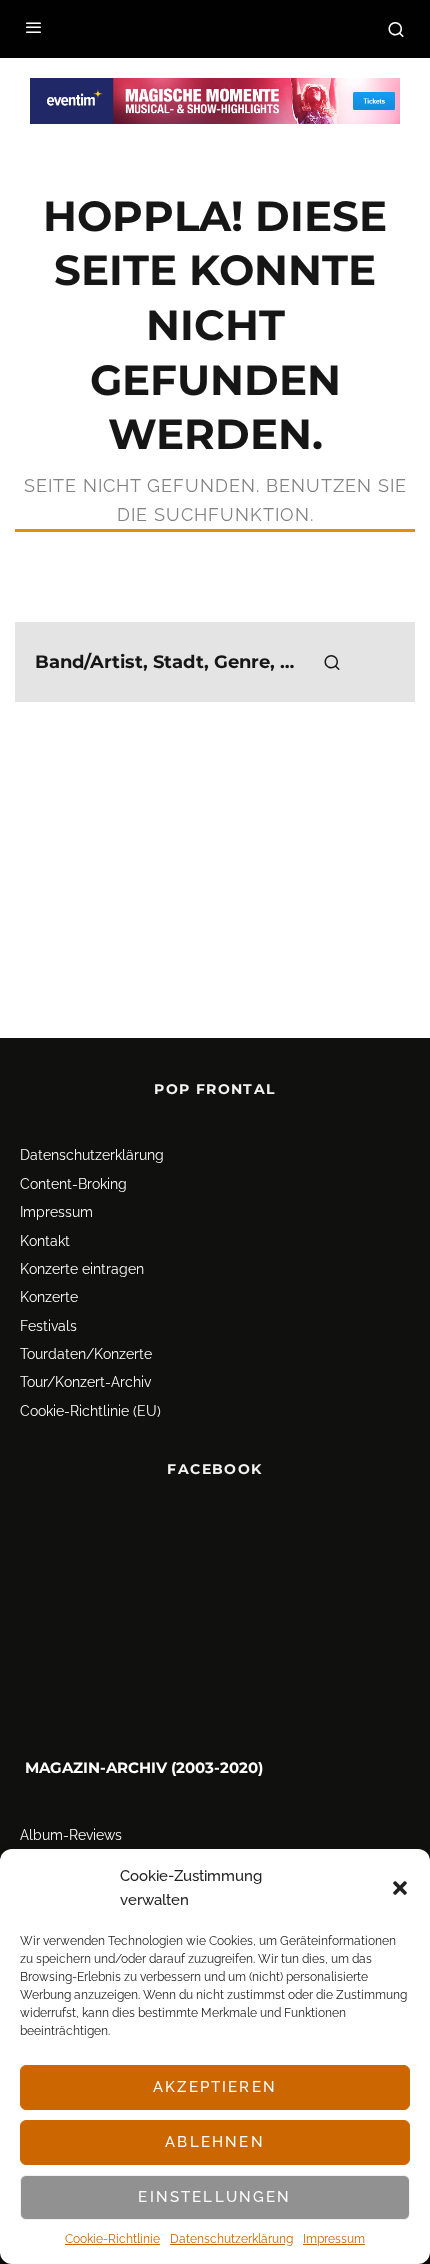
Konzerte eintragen (82, 1269)
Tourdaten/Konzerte (86, 1354)
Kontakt (45, 1241)
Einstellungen (214, 2197)
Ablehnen (214, 2142)
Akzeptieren (215, 2087)
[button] (400, 1888)
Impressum (334, 2239)
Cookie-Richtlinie (112, 2239)
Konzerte (49, 1297)
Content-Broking (73, 1184)
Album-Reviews (71, 1836)
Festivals (48, 1326)
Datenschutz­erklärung (231, 2239)
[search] (332, 662)
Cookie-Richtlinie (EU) (90, 1411)
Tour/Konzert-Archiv (85, 1383)
